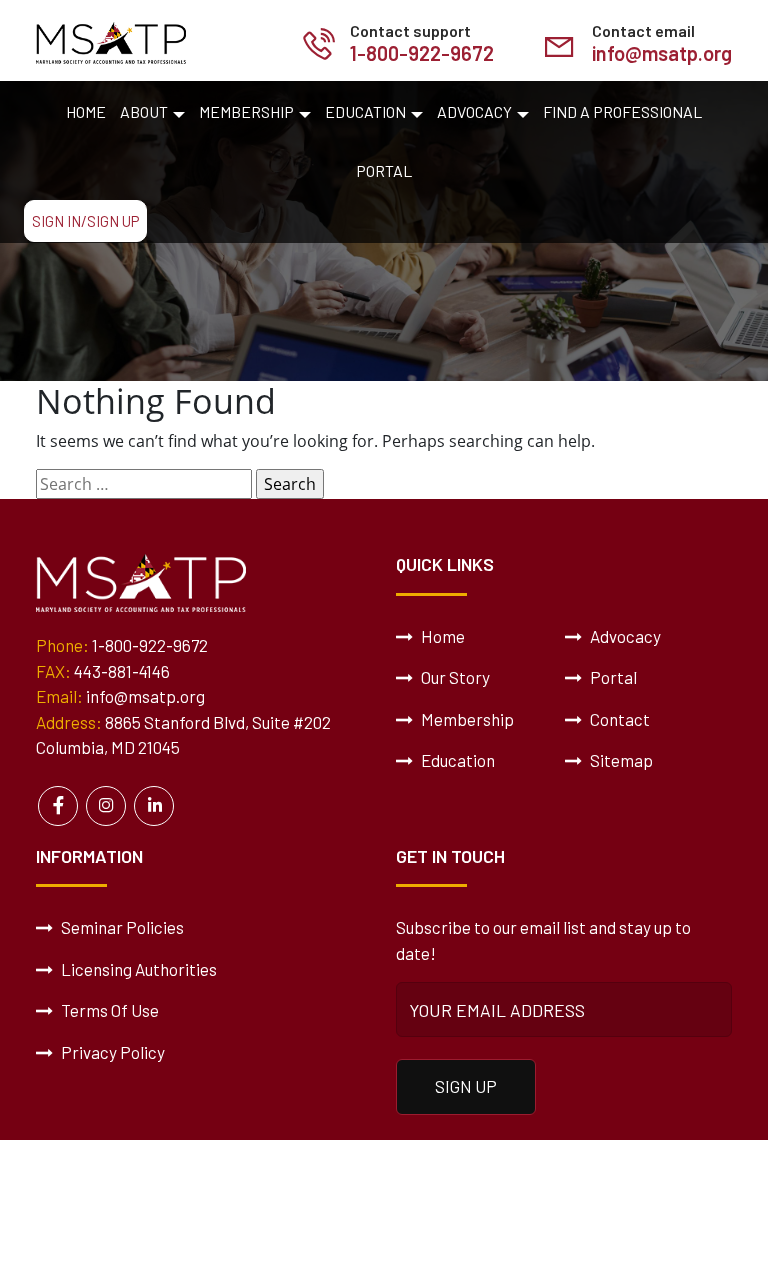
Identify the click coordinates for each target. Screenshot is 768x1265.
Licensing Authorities (137, 969)
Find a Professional (622, 111)
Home (86, 111)
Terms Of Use (108, 1010)
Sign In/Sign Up (85, 221)
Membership (246, 111)
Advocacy (474, 111)
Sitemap (620, 760)
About (144, 111)
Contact (618, 719)
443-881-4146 (122, 671)
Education (365, 111)
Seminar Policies (121, 927)
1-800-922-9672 (422, 53)
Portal (384, 170)
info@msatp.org (662, 53)
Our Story (454, 677)
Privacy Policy (111, 1052)
